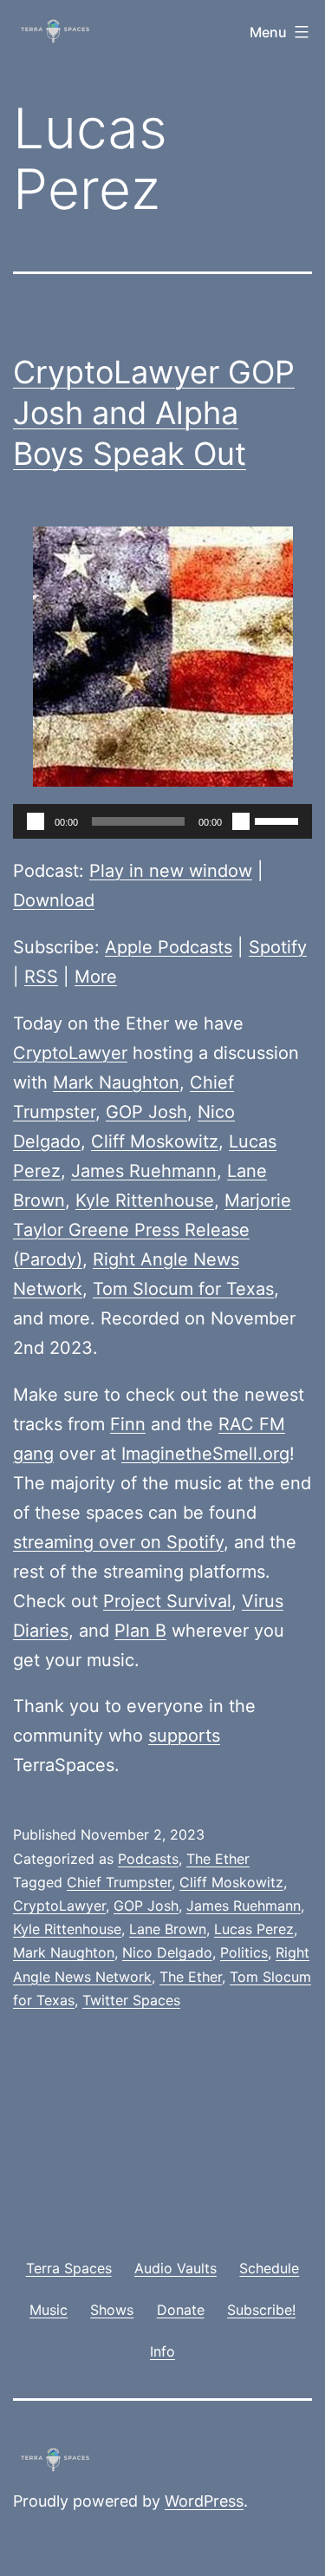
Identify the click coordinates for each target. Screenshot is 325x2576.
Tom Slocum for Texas (183, 1289)
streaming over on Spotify (118, 1542)
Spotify (278, 947)
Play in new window (171, 871)
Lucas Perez (254, 1929)
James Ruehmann (144, 1171)
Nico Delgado (167, 1952)
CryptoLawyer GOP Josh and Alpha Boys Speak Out (154, 413)
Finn (128, 1424)
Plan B (140, 1631)
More (96, 977)
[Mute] (241, 821)
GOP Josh (146, 1112)
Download (54, 900)
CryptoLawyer (70, 1053)
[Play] (36, 821)
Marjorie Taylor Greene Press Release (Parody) (152, 1230)
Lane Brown (168, 1929)
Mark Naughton (116, 1082)
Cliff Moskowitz (155, 1141)
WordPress (204, 2501)
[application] (162, 821)
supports (184, 1736)
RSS (41, 977)
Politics (244, 1952)
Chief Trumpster (119, 1882)
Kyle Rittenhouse (145, 1200)
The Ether (218, 1859)
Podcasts (148, 1859)
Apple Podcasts (169, 947)
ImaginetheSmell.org (205, 1454)
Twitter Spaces (131, 2000)
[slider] (279, 820)
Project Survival (167, 1601)
